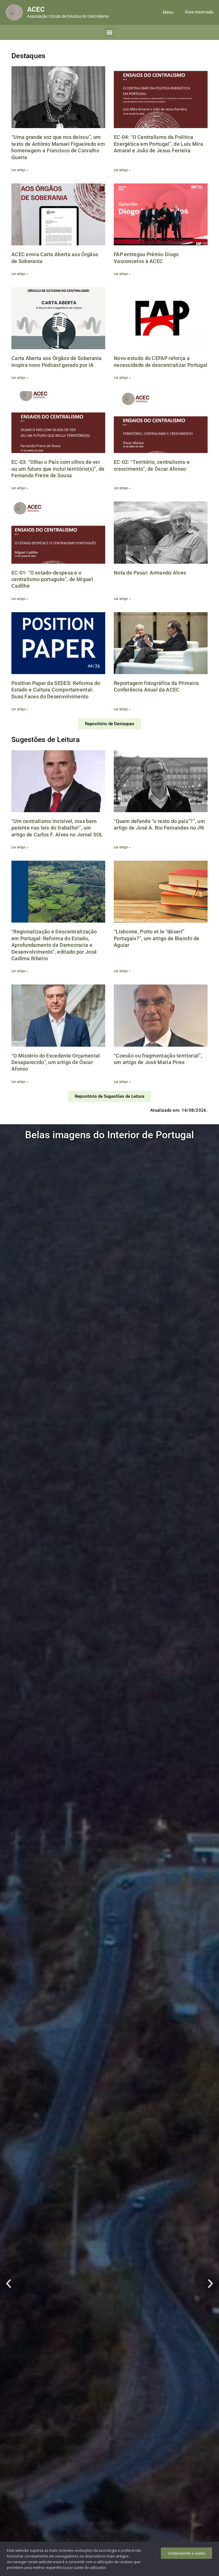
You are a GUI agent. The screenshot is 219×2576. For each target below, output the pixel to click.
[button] (168, 12)
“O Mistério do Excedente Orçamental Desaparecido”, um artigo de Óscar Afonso (56, 1062)
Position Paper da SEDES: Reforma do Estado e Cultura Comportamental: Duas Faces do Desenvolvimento (56, 690)
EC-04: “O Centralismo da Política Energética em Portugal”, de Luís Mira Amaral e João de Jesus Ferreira (158, 144)
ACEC (36, 9)
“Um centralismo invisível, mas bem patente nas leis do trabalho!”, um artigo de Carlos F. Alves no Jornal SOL (57, 828)
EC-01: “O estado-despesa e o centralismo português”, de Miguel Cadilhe (52, 579)
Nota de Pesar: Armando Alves (150, 573)
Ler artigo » (20, 170)
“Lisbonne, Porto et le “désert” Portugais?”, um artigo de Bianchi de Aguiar (157, 938)
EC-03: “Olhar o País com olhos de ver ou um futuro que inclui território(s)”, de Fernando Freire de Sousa (58, 469)
